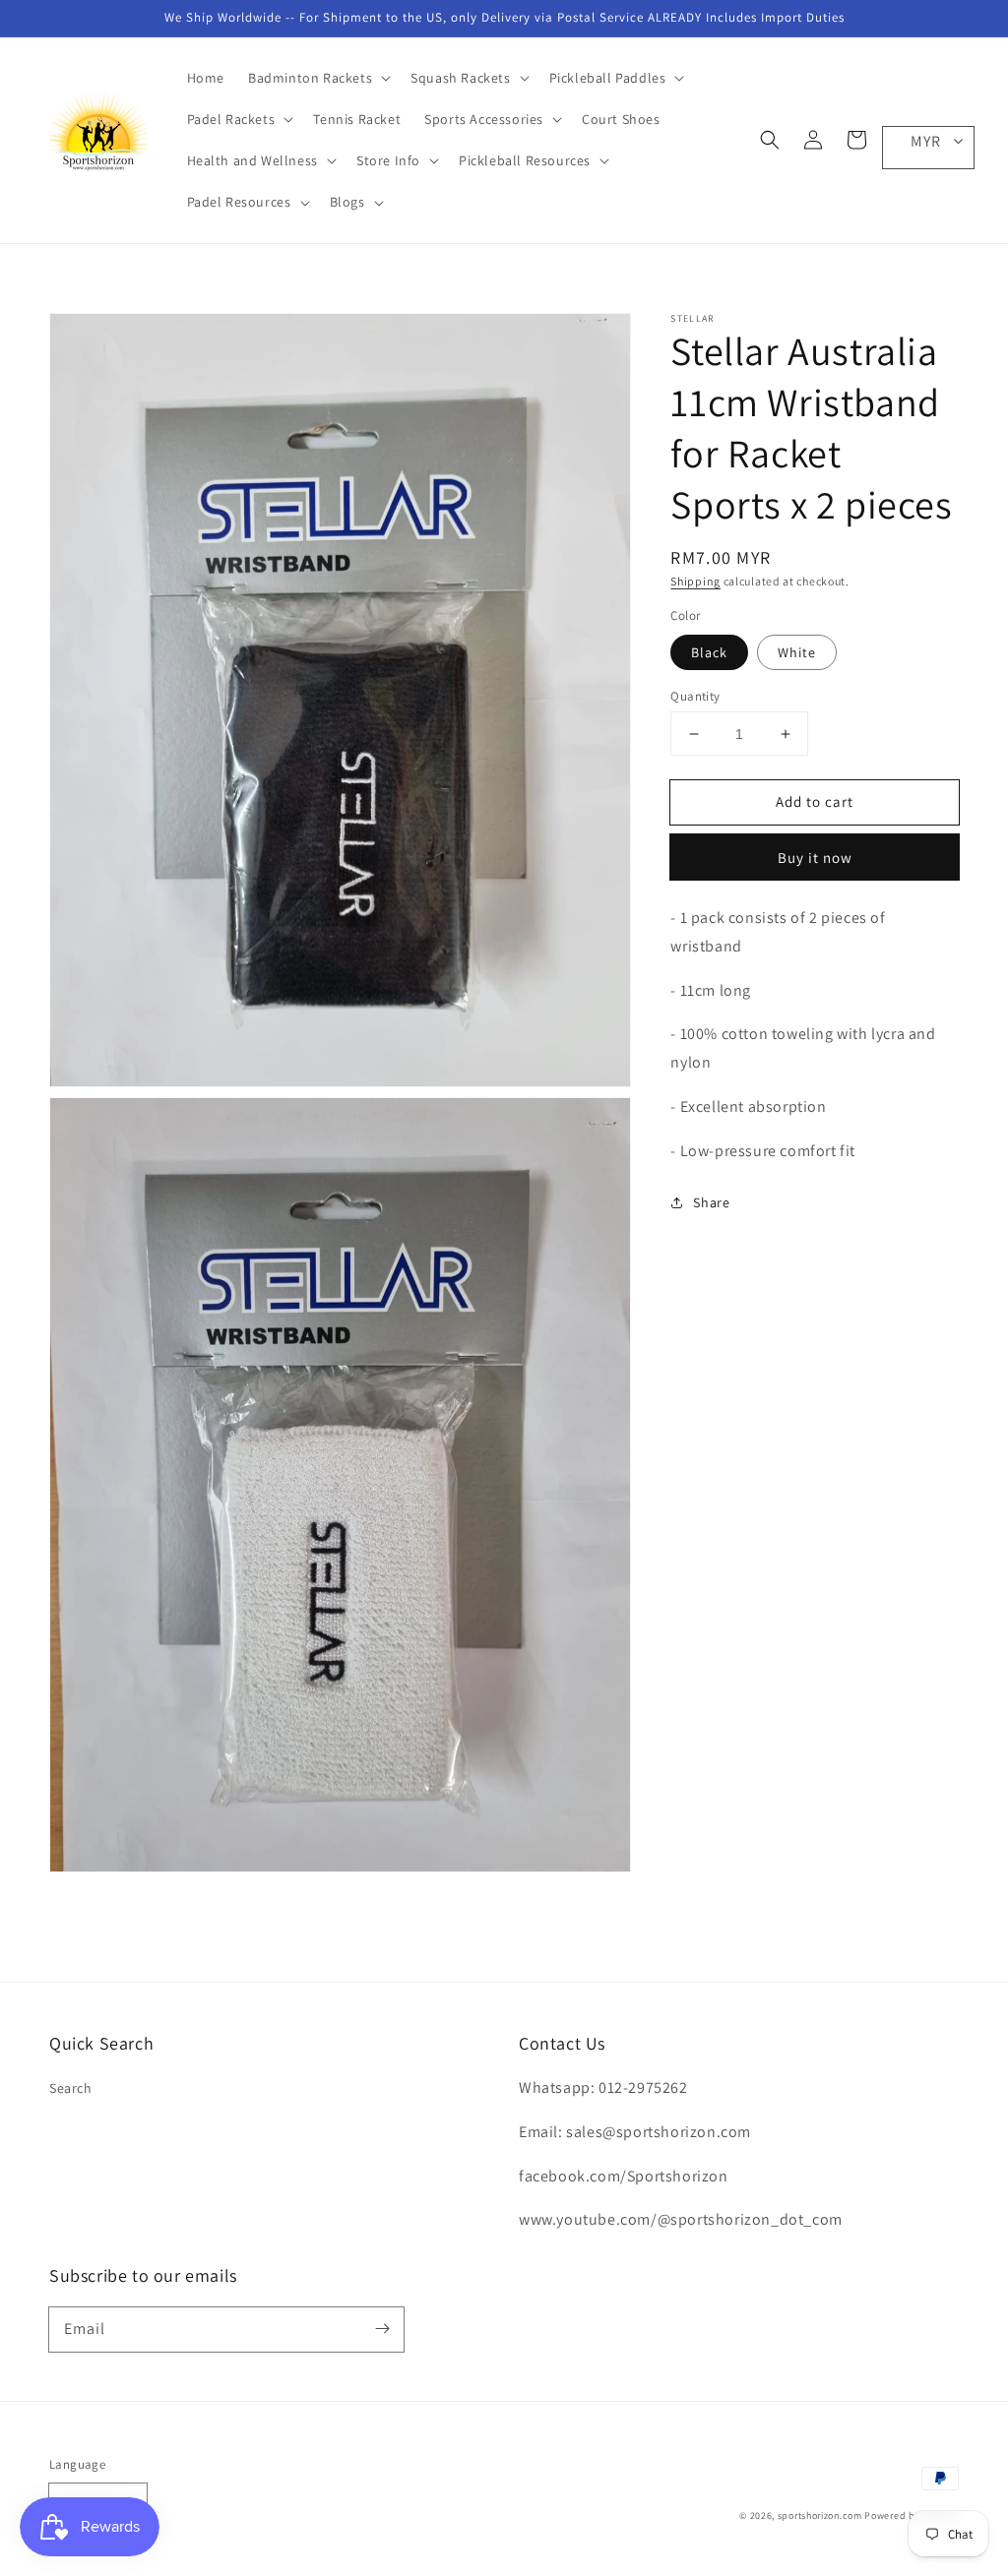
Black (709, 652)
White (797, 652)
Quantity (695, 696)
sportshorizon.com (820, 2515)
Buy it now (815, 858)
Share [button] (711, 1202)
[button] (770, 140)
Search (71, 2088)
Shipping (695, 581)
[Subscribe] (382, 2329)
